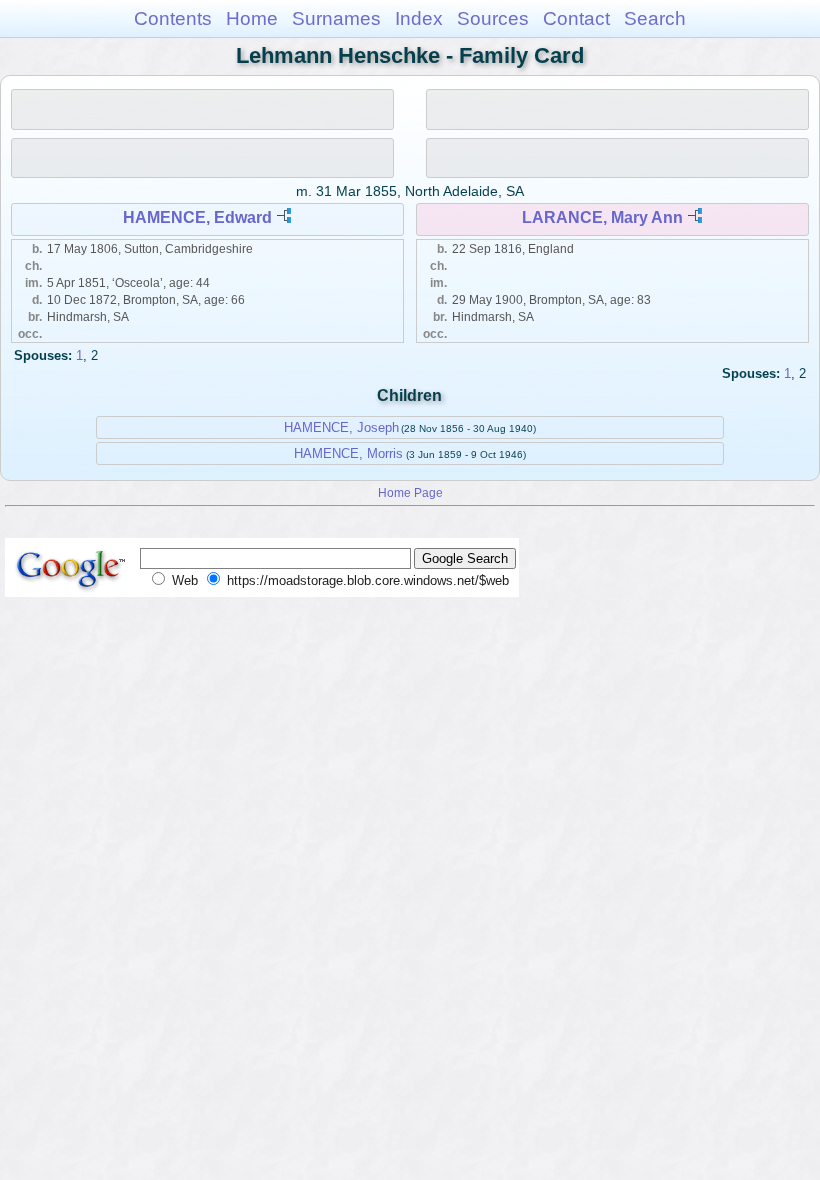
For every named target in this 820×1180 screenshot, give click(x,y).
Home (252, 18)
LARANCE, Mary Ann (602, 217)
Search (655, 18)
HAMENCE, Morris (348, 453)
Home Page (410, 492)
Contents (173, 18)
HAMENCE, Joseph (341, 427)
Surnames (336, 18)
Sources (493, 18)
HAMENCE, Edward (197, 217)
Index (419, 18)
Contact (576, 18)
